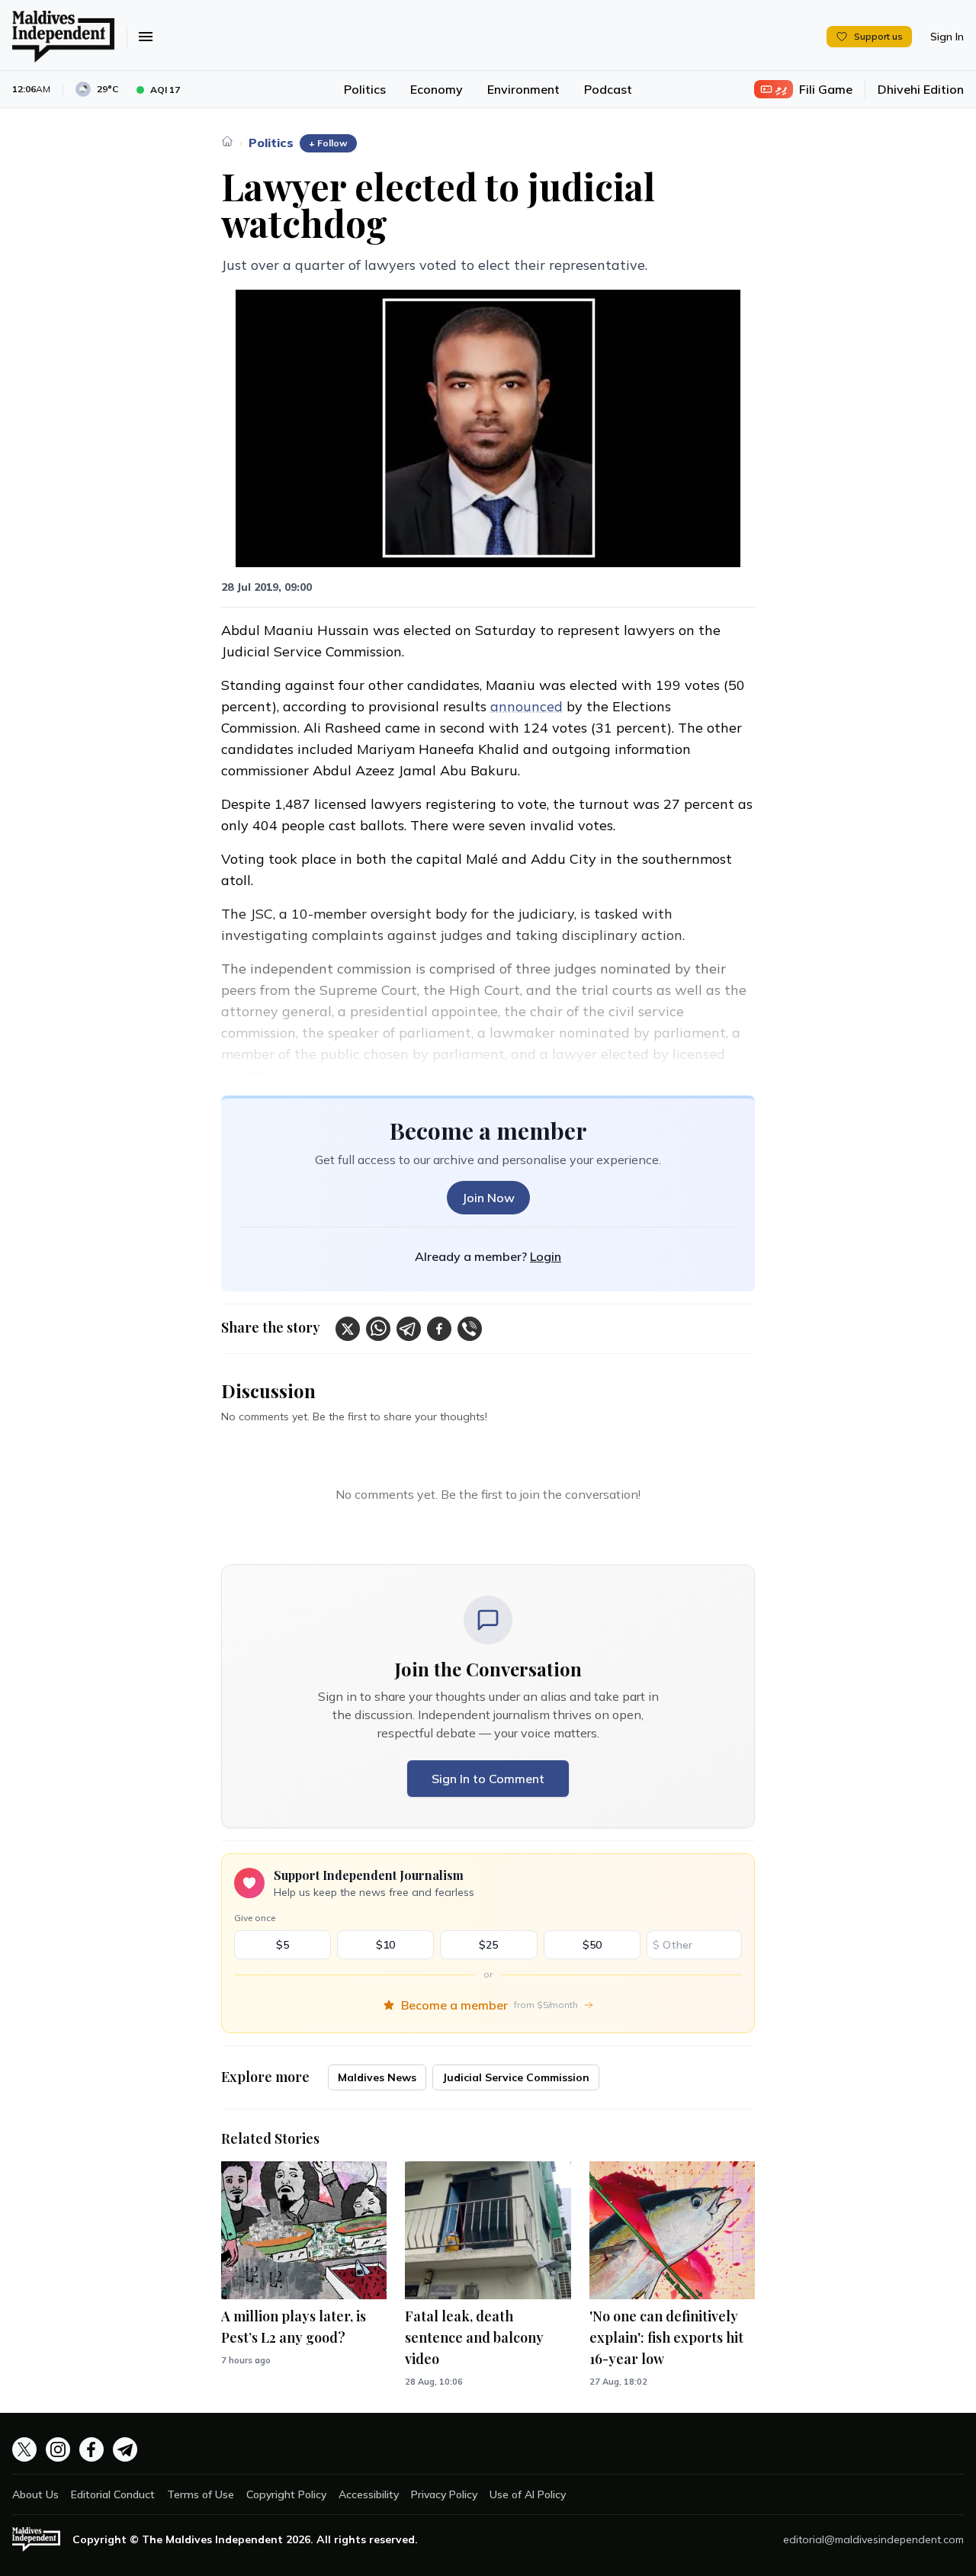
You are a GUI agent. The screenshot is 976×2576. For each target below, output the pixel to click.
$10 (385, 1945)
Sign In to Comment (488, 1779)
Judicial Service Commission (516, 2077)
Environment (523, 89)
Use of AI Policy (528, 2494)
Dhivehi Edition (921, 89)
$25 (488, 1945)
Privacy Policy (444, 2494)
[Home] (227, 141)
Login (546, 1256)
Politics (365, 89)
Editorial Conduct (113, 2494)
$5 (283, 1945)
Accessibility (369, 2494)
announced (527, 706)
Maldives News (377, 2077)
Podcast (608, 89)
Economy (437, 89)
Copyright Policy (286, 2494)
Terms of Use (201, 2494)
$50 (592, 1945)
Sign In (947, 37)
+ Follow (328, 143)
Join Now (488, 1198)
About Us (35, 2494)
